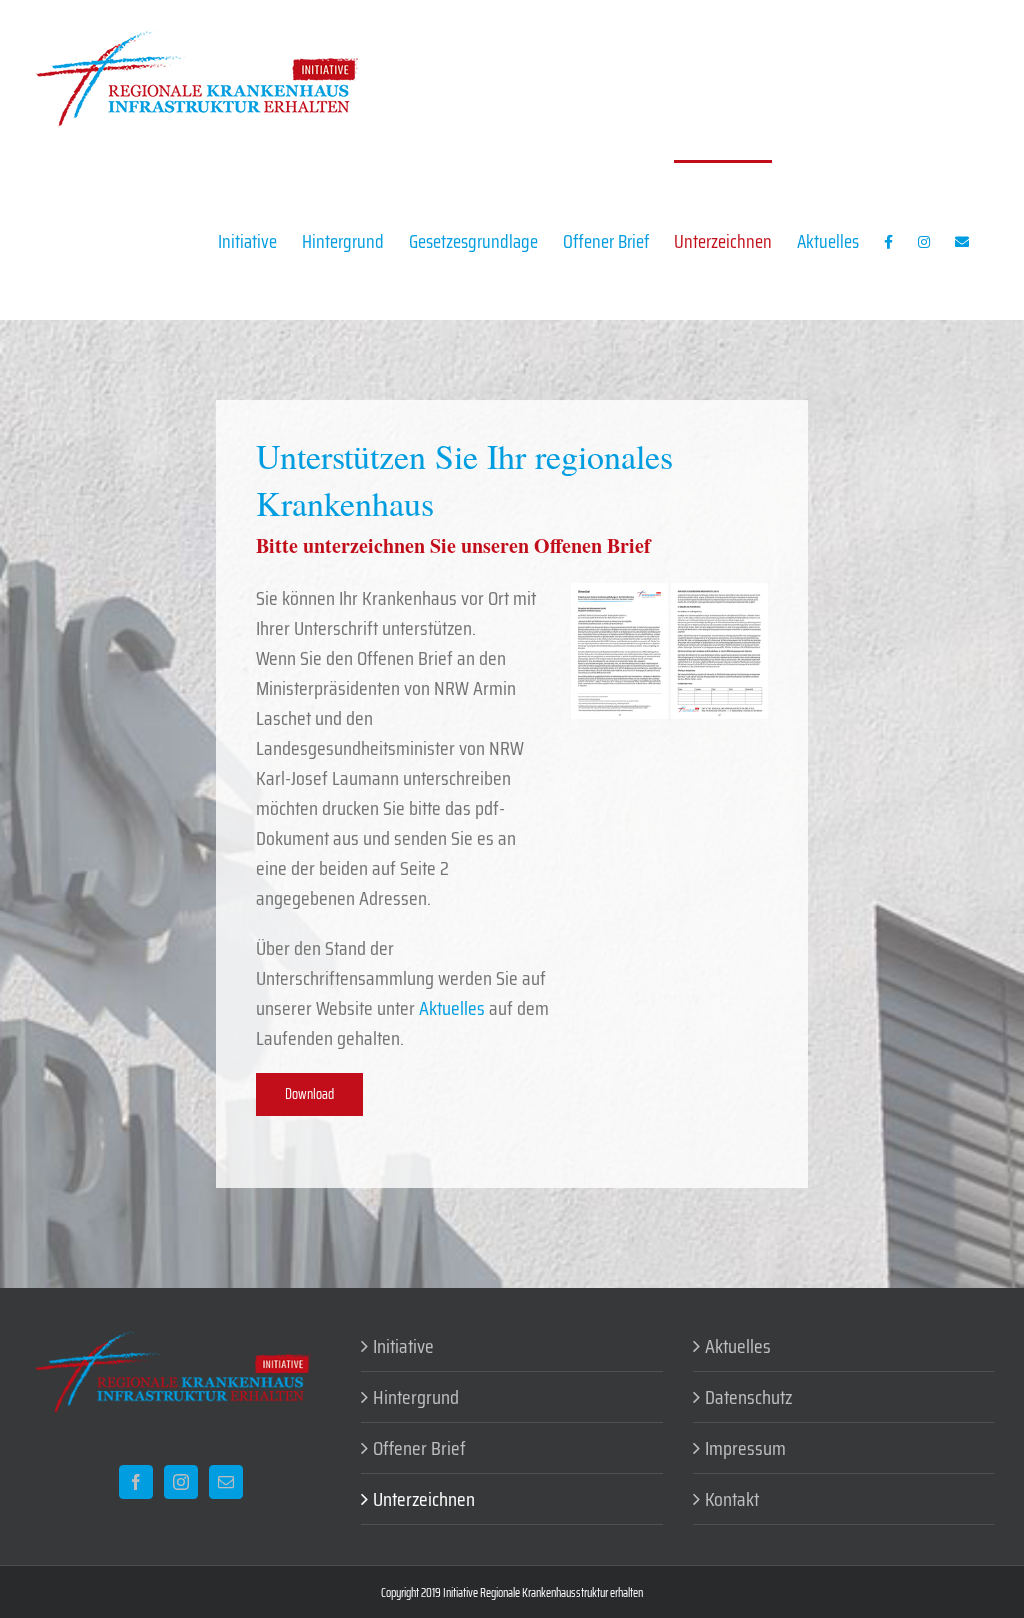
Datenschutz (748, 1397)
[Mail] (226, 1482)
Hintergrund (416, 1397)
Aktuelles (452, 1008)
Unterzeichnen (424, 1499)
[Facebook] (136, 1482)
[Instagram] (181, 1482)
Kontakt (732, 1499)
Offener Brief (419, 1448)
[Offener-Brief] (669, 593)
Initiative (403, 1346)
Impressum (745, 1448)
